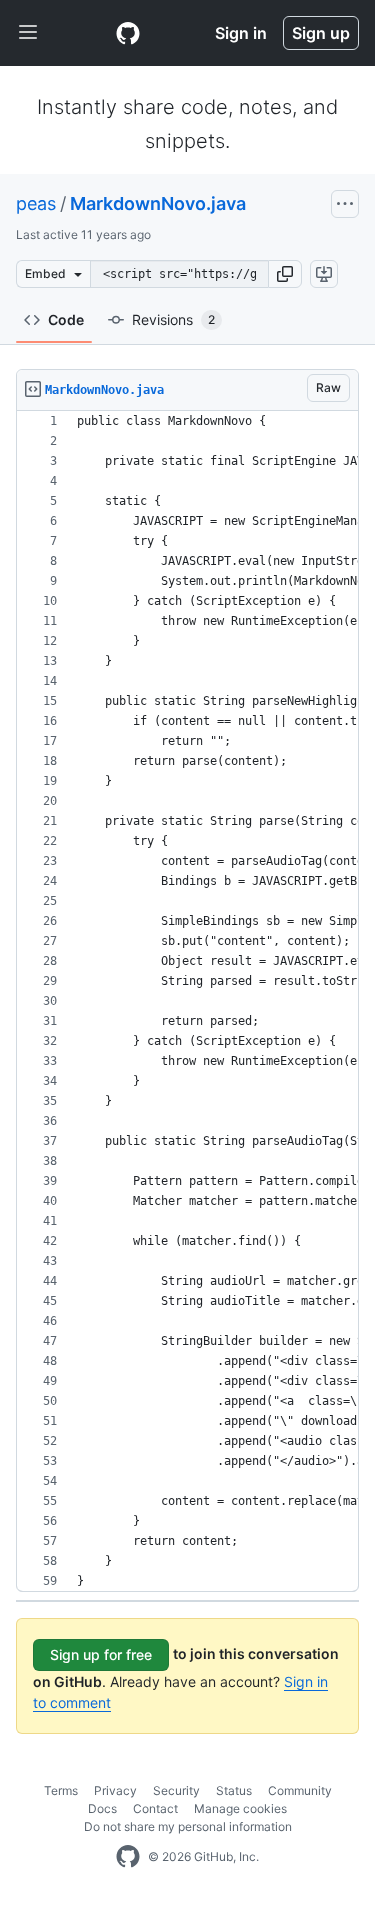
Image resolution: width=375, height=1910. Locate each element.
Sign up (321, 33)
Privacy (115, 1790)
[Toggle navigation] (28, 33)
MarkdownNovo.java (158, 203)
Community (300, 1790)
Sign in (241, 33)
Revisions (173, 319)
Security (176, 1790)
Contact (155, 1808)
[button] (285, 274)
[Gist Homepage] (128, 33)
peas (36, 203)
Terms (61, 1790)
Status (234, 1790)
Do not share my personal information (188, 1826)
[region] (187, 1001)
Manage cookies (240, 1808)
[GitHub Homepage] (128, 1857)
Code (66, 319)
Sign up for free (101, 1654)
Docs (102, 1808)
